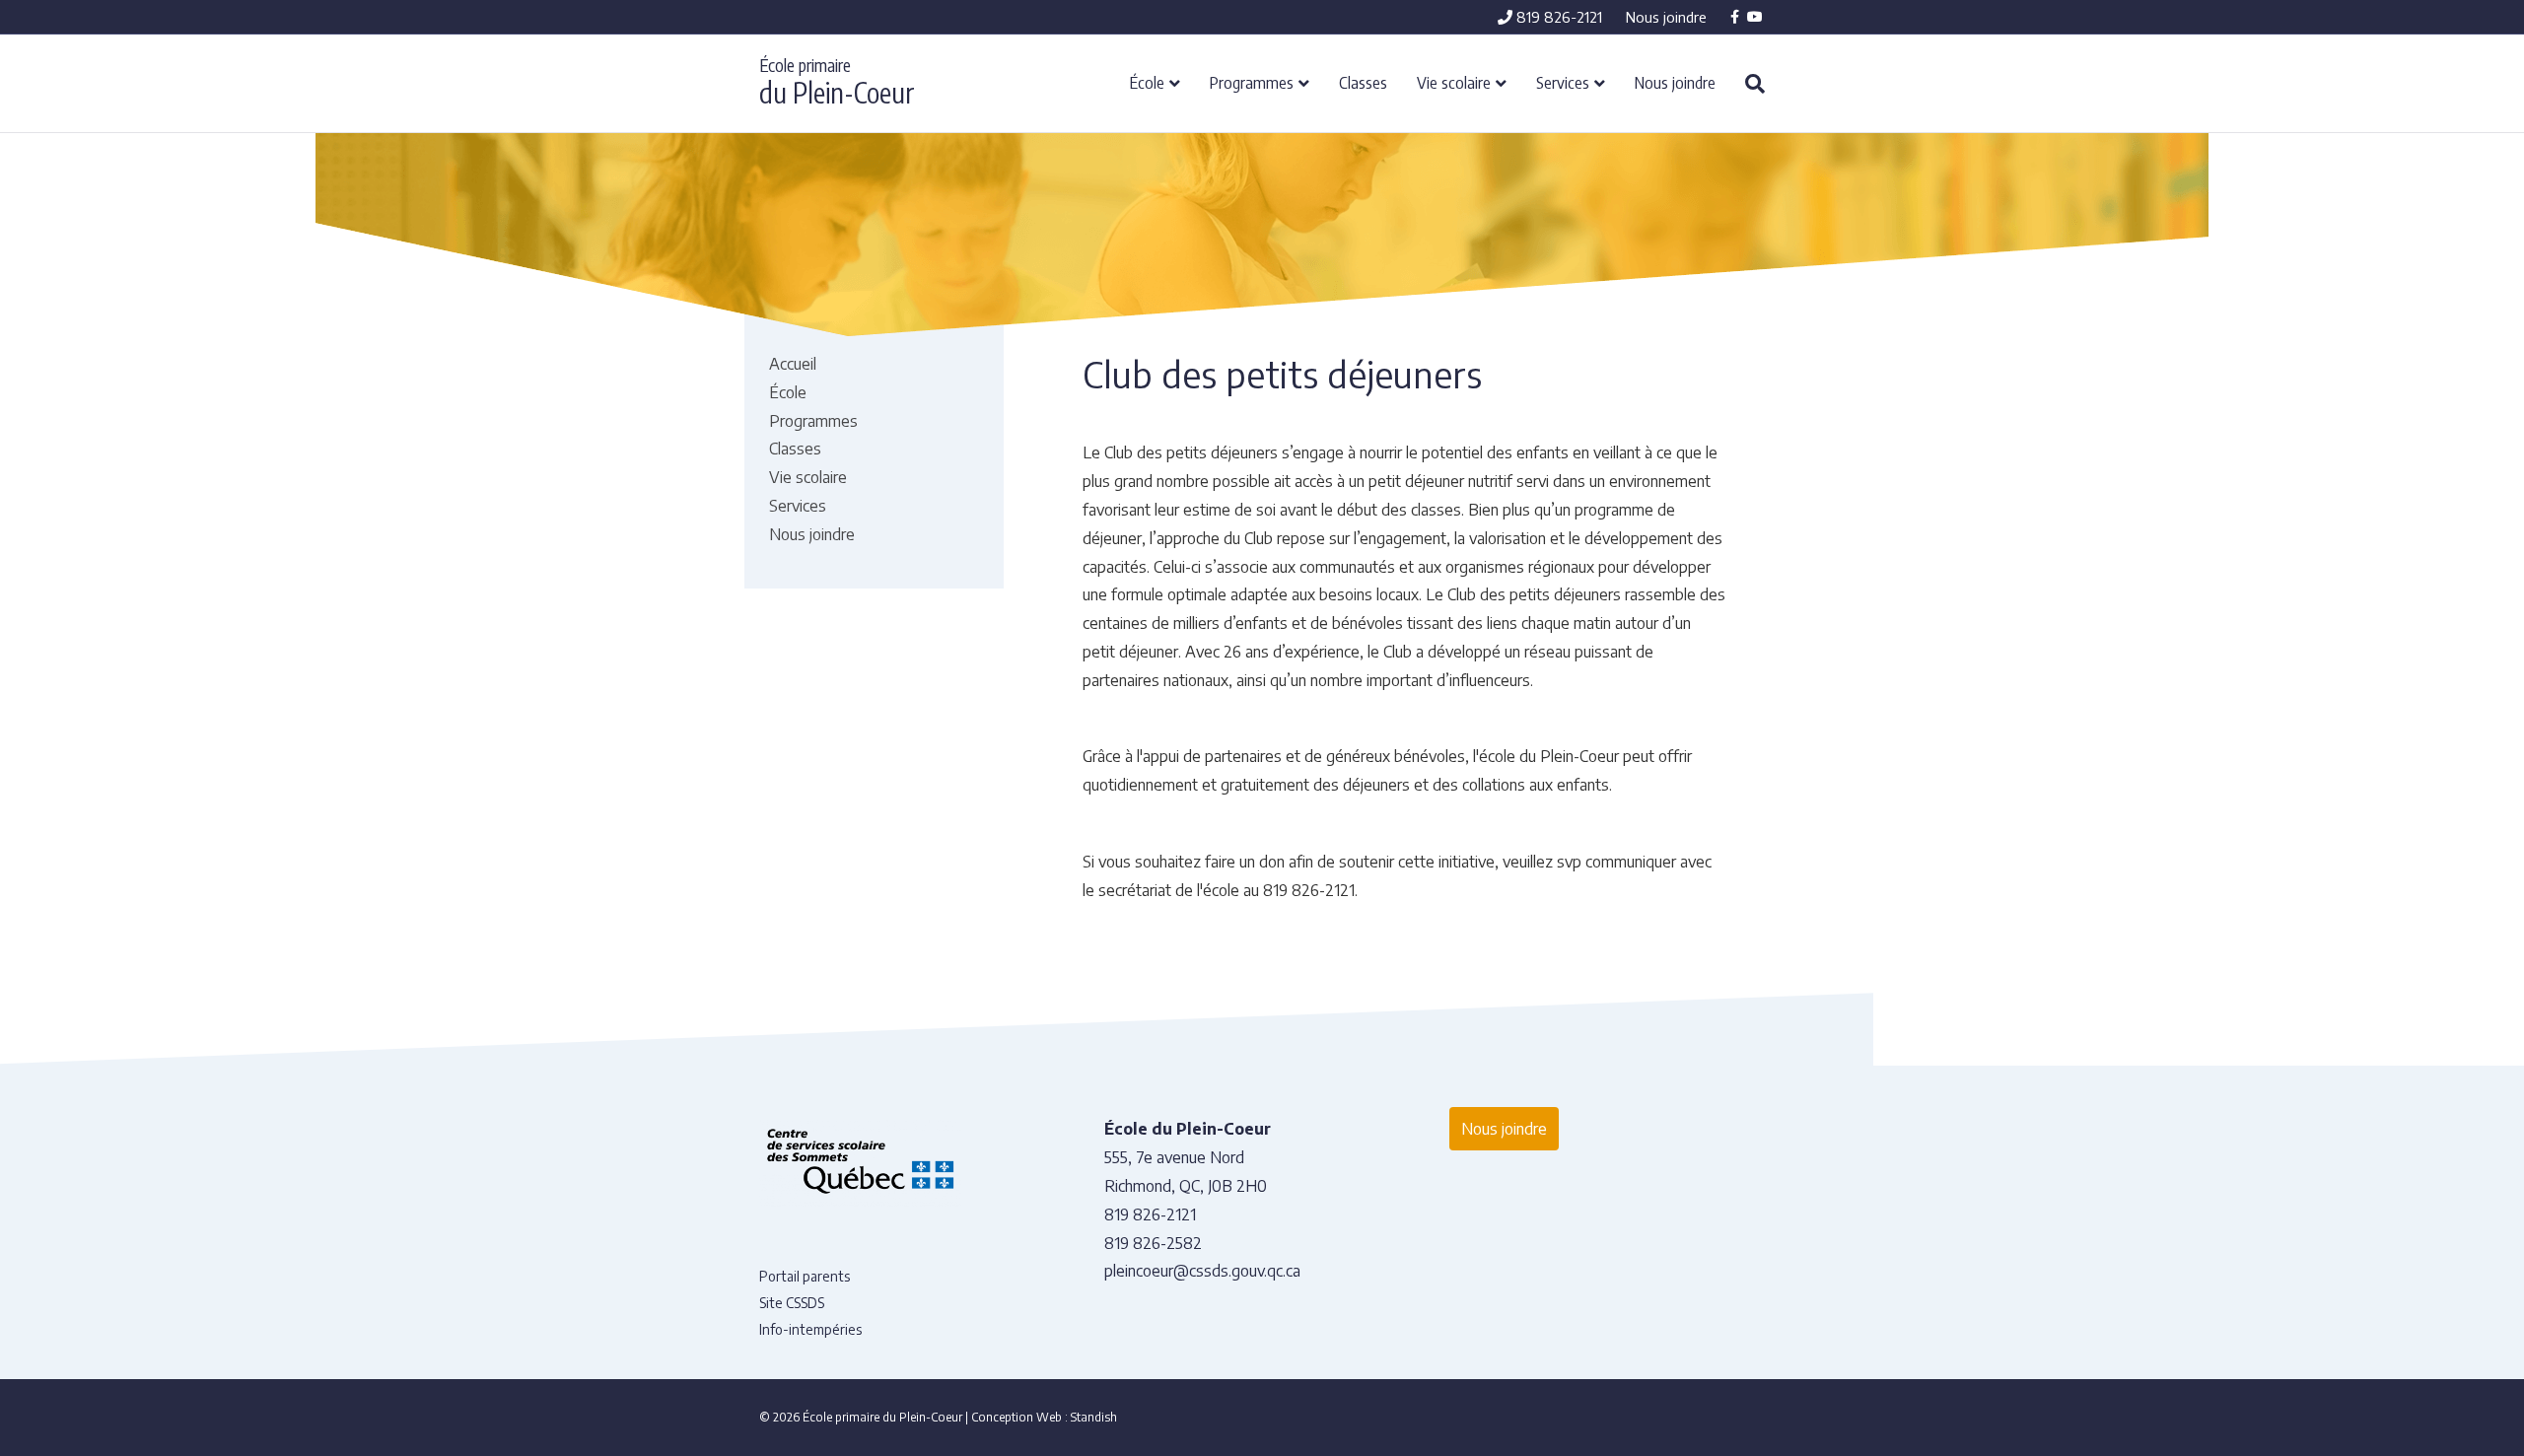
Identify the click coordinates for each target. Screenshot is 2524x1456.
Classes (1363, 82)
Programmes (1252, 82)
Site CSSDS (792, 1303)
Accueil (793, 364)
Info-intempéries (810, 1329)
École (1147, 82)
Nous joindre (1666, 17)
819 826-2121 (1557, 17)
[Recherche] (1748, 84)
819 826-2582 (1153, 1243)
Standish (1094, 1417)
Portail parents (805, 1276)
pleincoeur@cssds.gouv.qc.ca (1202, 1271)
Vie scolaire (1454, 82)
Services (1563, 82)
